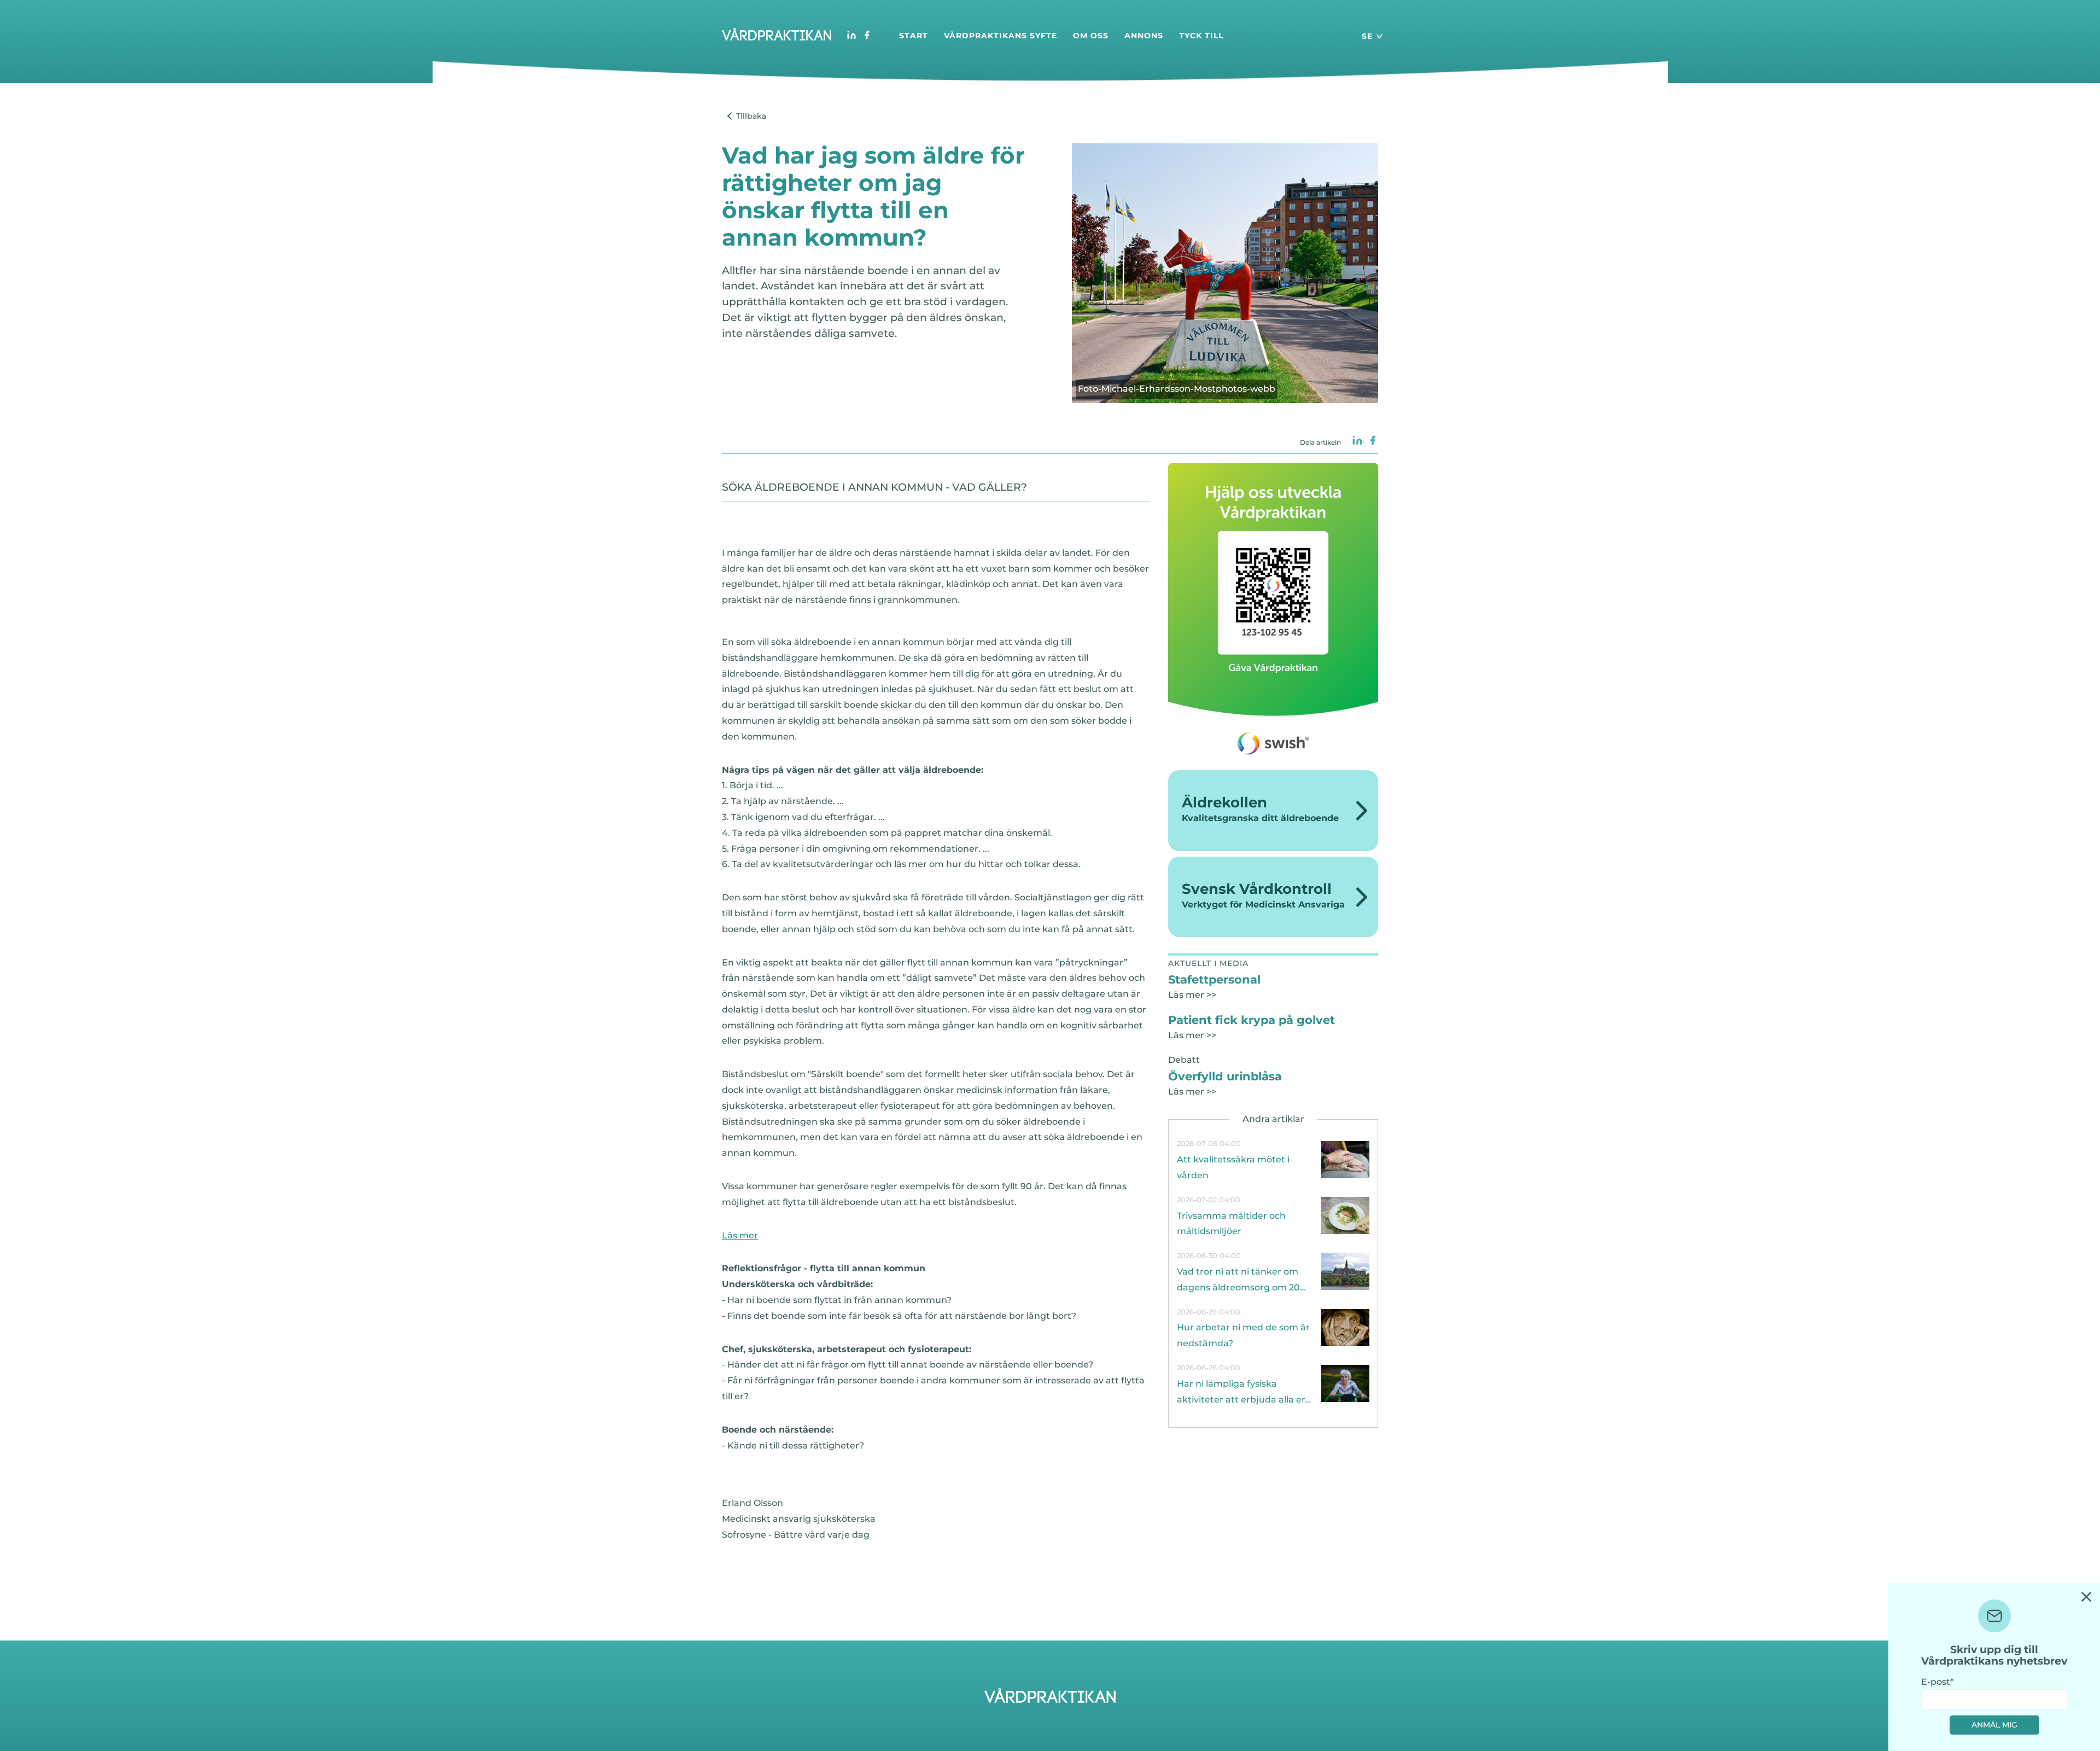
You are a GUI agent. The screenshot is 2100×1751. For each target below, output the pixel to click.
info (1273, 1160)
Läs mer (740, 1235)
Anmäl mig (1994, 1725)
